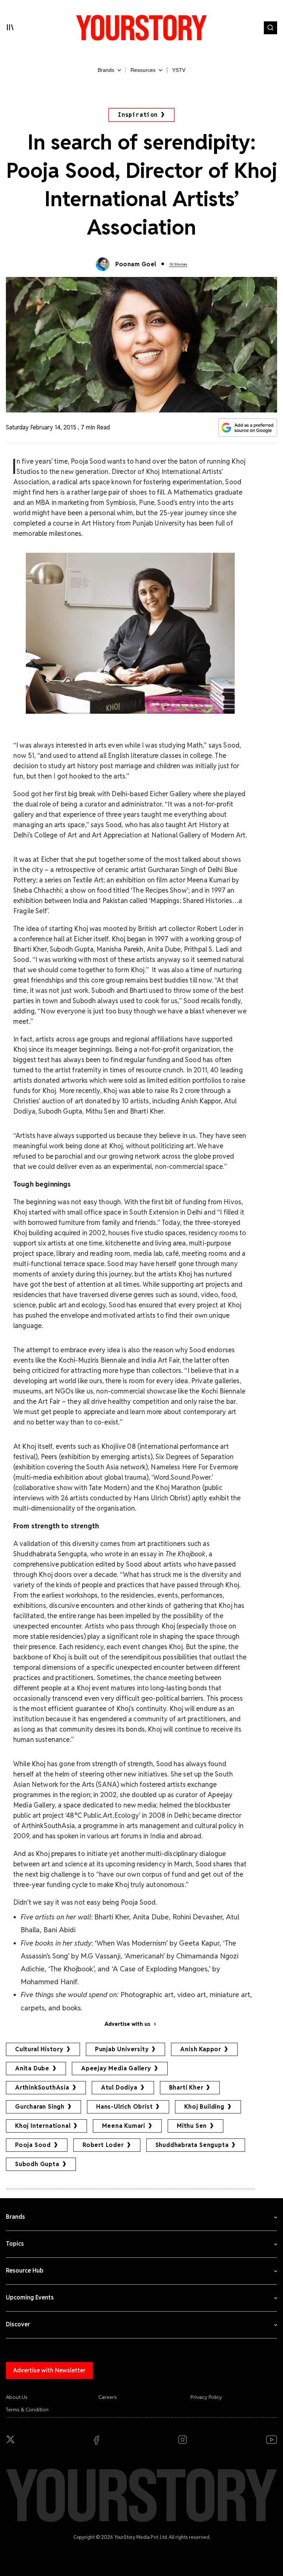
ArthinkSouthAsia (42, 2087)
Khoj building (204, 2107)
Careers (108, 2397)
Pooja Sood (33, 2145)
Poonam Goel (136, 264)
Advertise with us (127, 2024)
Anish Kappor (201, 2049)
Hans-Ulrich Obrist (124, 2107)
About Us (17, 2397)
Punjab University (122, 2049)
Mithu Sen (192, 2126)
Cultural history (39, 2049)
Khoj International (43, 2126)
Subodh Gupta (37, 2164)
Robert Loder (103, 2145)
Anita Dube (32, 2068)
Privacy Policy (206, 2397)
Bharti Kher (186, 2087)
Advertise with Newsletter (49, 2370)
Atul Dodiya (119, 2087)
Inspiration (138, 115)
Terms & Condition (27, 2410)
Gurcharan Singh (40, 2107)
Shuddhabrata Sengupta (192, 2145)
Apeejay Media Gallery (116, 2068)
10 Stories (178, 264)
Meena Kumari (124, 2126)
